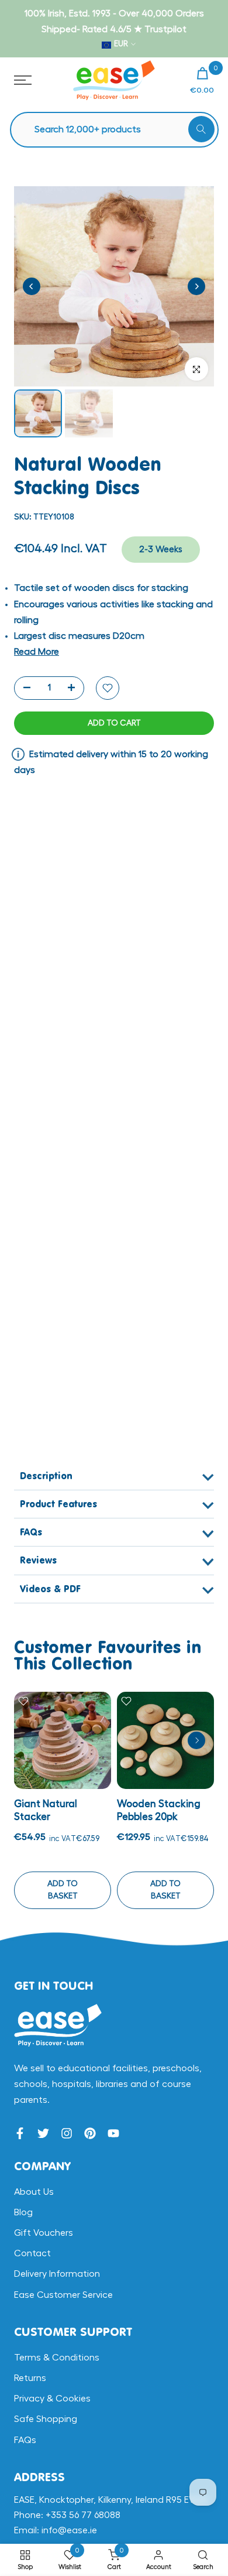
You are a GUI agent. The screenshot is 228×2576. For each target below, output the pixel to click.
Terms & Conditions (57, 2358)
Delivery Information (57, 2274)
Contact (32, 2253)
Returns (30, 2378)
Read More (37, 652)
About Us (34, 2192)
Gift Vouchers (44, 2233)
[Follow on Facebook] (20, 2133)
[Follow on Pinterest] (90, 2133)
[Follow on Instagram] (67, 2133)
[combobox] (120, 130)
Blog (23, 2212)
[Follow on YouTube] (113, 2133)
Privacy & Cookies (52, 2399)
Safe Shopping (46, 2419)
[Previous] (32, 286)
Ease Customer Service (63, 2295)
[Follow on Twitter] (43, 2133)
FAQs (25, 2440)
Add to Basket (63, 1890)
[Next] (196, 286)
